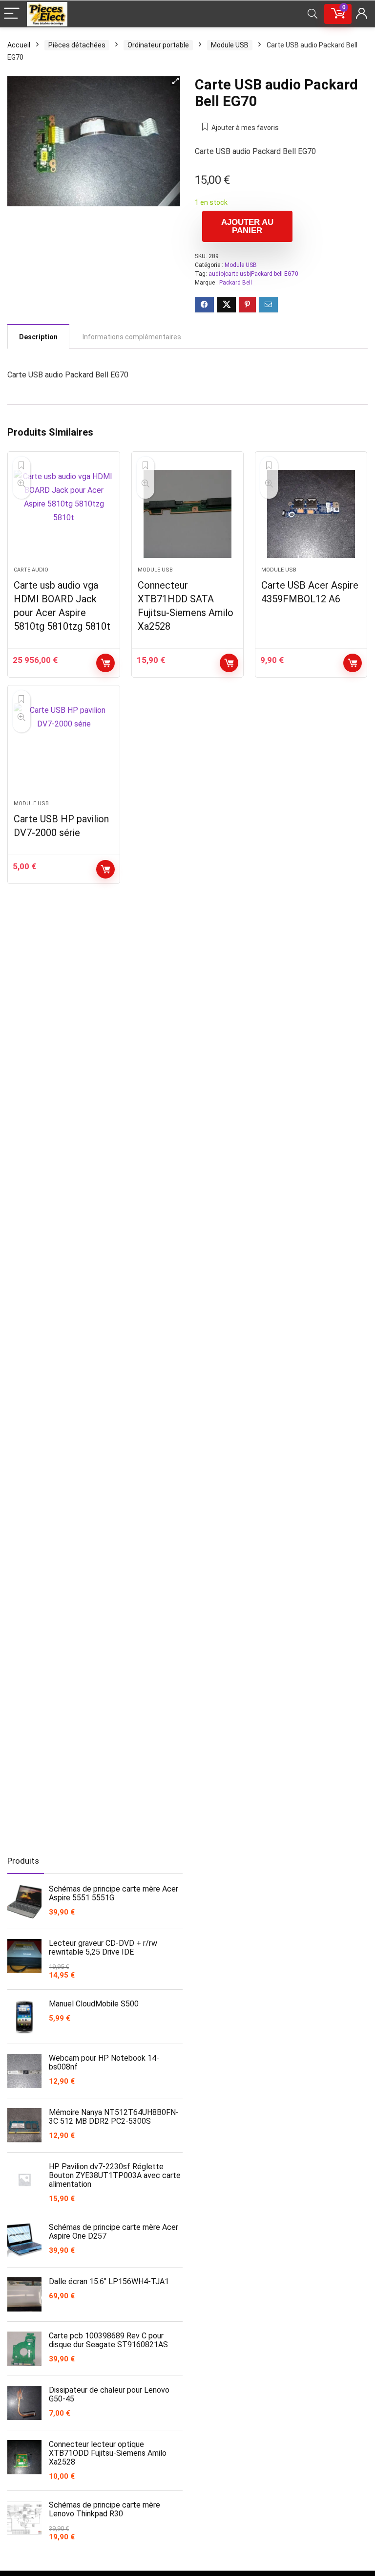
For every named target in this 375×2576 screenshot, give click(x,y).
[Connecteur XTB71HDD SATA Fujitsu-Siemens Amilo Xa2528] (188, 514)
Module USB (230, 45)
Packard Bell (236, 283)
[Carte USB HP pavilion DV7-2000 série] (64, 748)
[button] (175, 81)
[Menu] (12, 14)
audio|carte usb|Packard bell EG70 (253, 274)
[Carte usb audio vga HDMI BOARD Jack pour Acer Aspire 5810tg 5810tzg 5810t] (64, 514)
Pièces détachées (77, 45)
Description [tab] (38, 337)
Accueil (19, 45)
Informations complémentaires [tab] (132, 337)
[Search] (312, 14)
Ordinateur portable (158, 45)
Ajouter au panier (247, 226)
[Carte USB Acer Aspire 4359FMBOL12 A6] (311, 514)
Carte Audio (31, 570)
